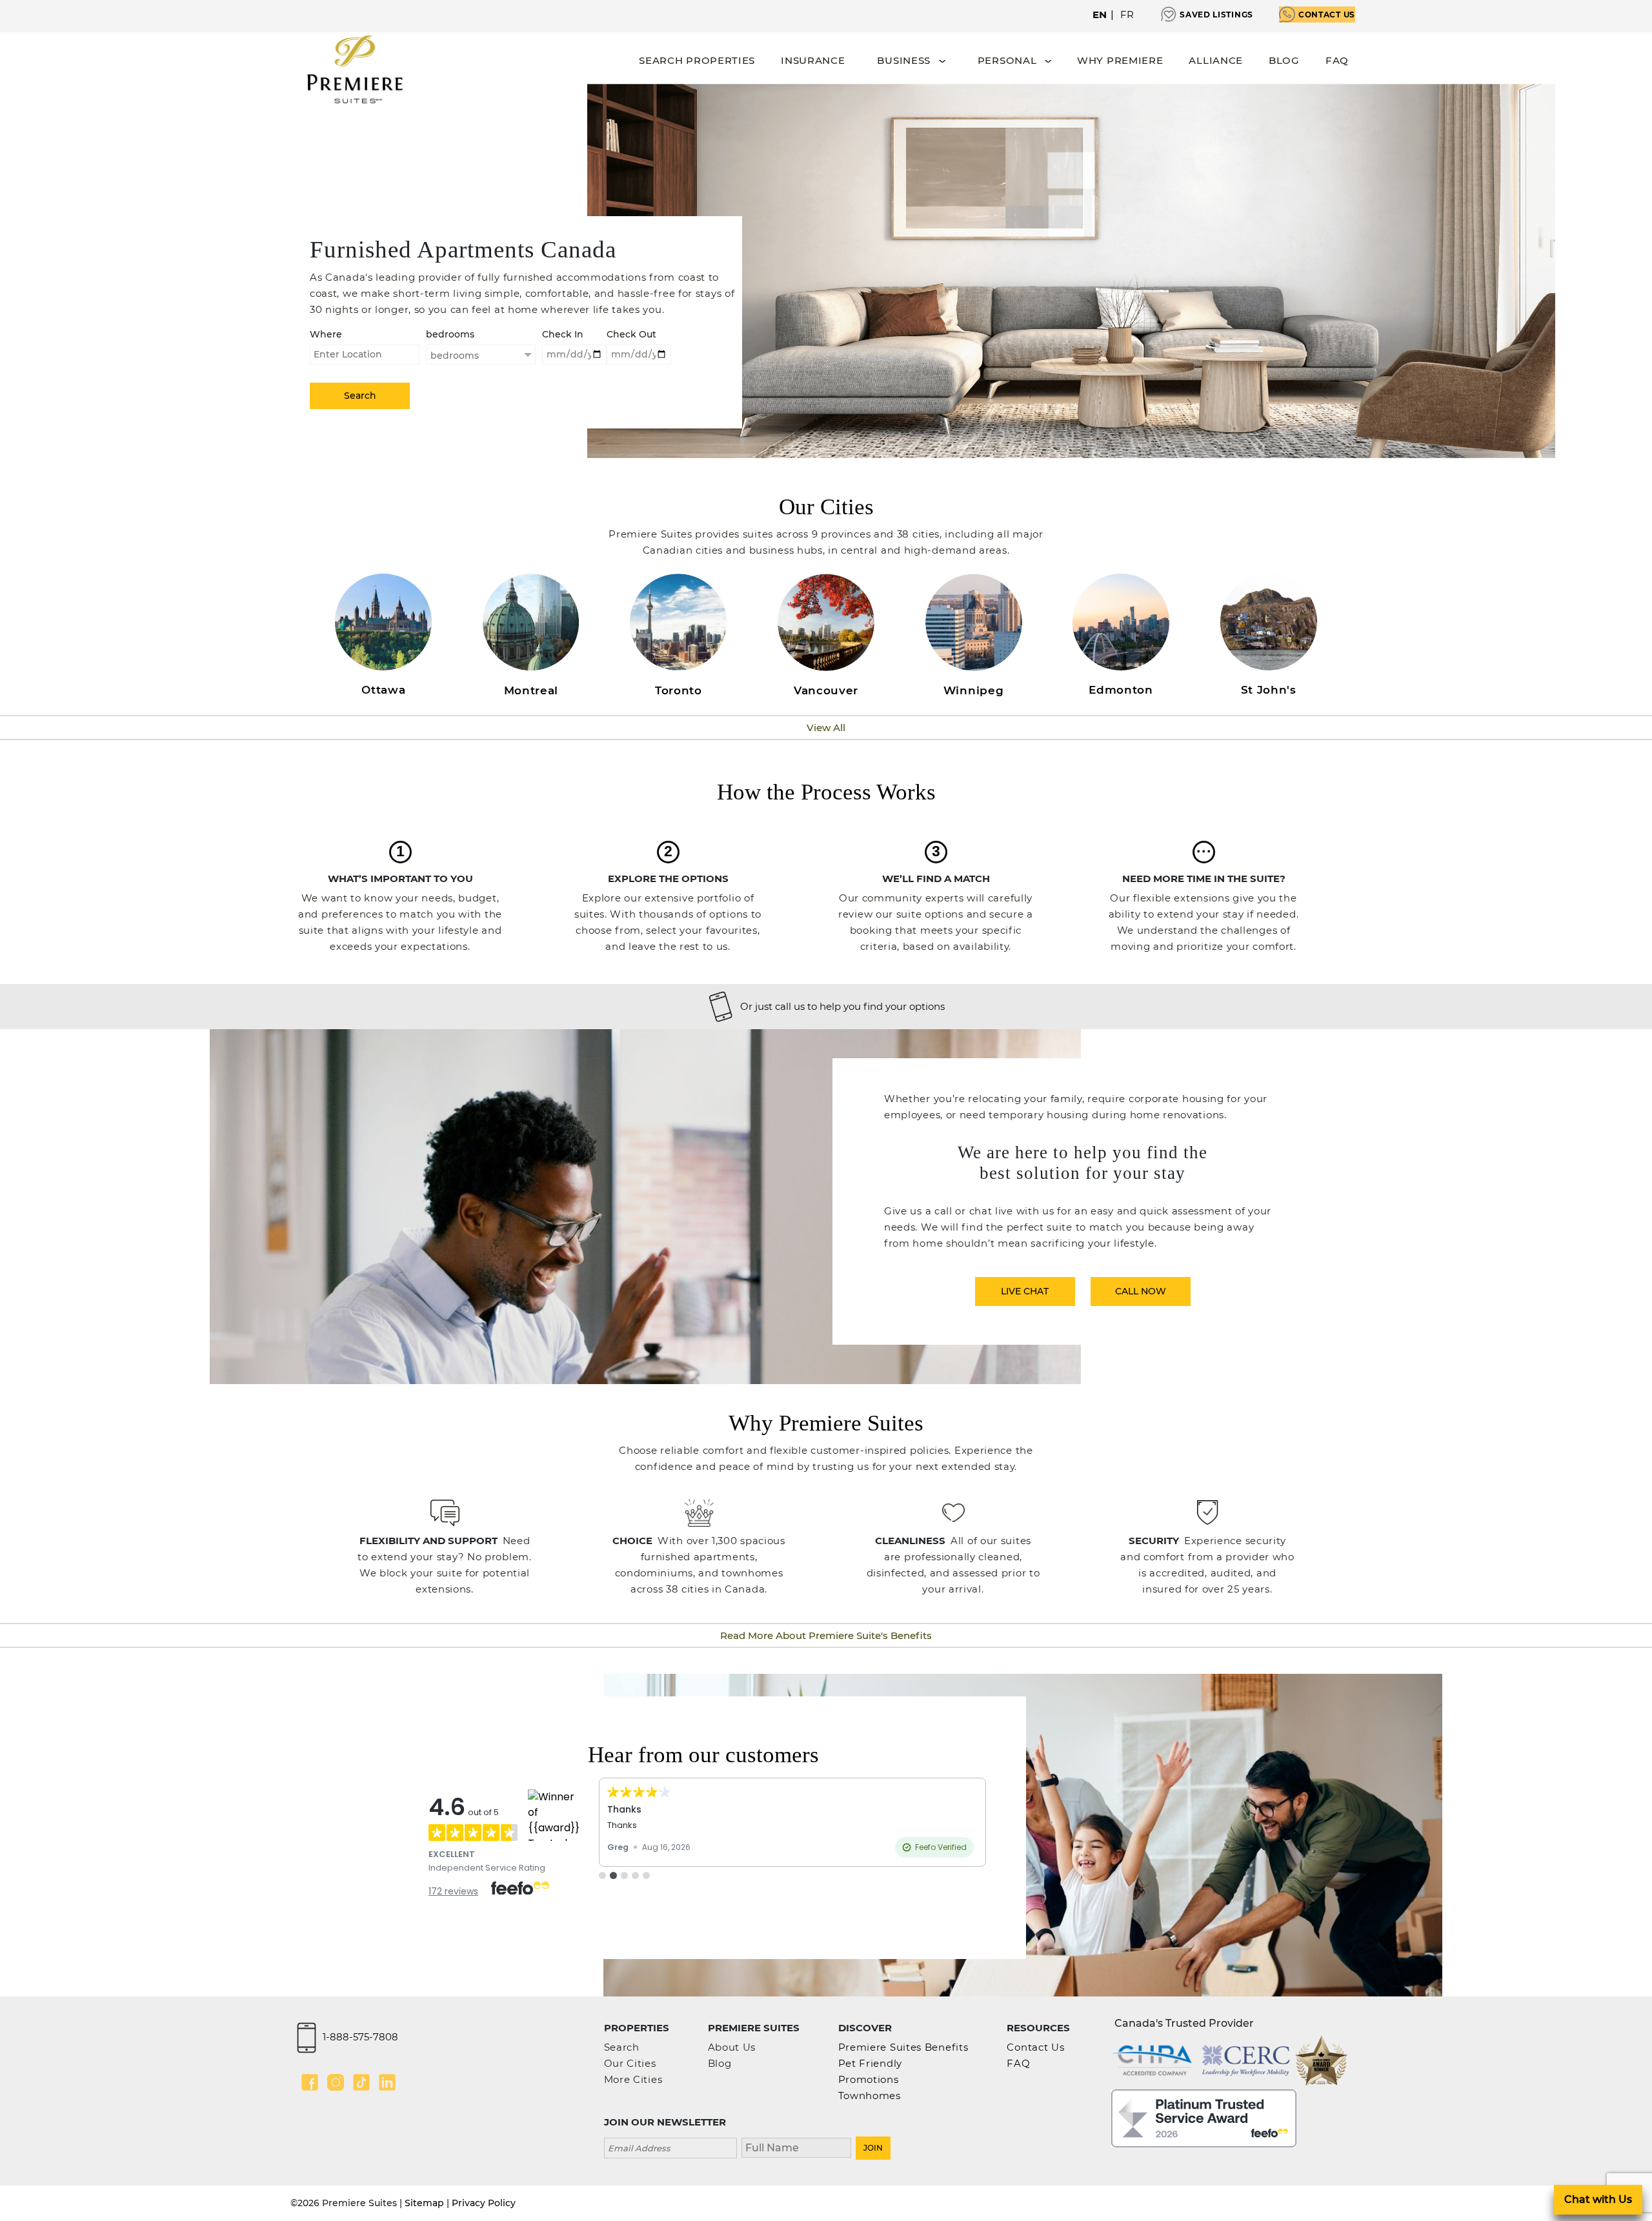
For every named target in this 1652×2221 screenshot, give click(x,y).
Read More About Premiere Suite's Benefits (826, 1635)
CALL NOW (1141, 1291)
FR (1127, 15)
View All (826, 728)
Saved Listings (1216, 15)
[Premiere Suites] (355, 69)
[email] (670, 2146)
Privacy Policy (484, 2203)
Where (326, 334)
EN (1100, 15)
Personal (1007, 60)
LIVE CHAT (1025, 1291)
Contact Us (1327, 15)
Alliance (1216, 60)
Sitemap (424, 2203)
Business (904, 60)
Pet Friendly (870, 2063)
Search (622, 2047)
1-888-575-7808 (360, 2036)
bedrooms (450, 334)
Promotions (869, 2079)
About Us (732, 2047)
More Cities (633, 2079)
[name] (796, 2146)
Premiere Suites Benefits (903, 2047)
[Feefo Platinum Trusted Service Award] (1204, 2117)
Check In (563, 334)
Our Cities (630, 2063)
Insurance (813, 60)
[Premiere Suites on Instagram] (336, 2082)
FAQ (1337, 60)
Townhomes (870, 2095)
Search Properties (697, 60)
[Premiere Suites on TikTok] (361, 2082)
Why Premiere (1120, 60)
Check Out (631, 334)
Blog (1284, 60)
